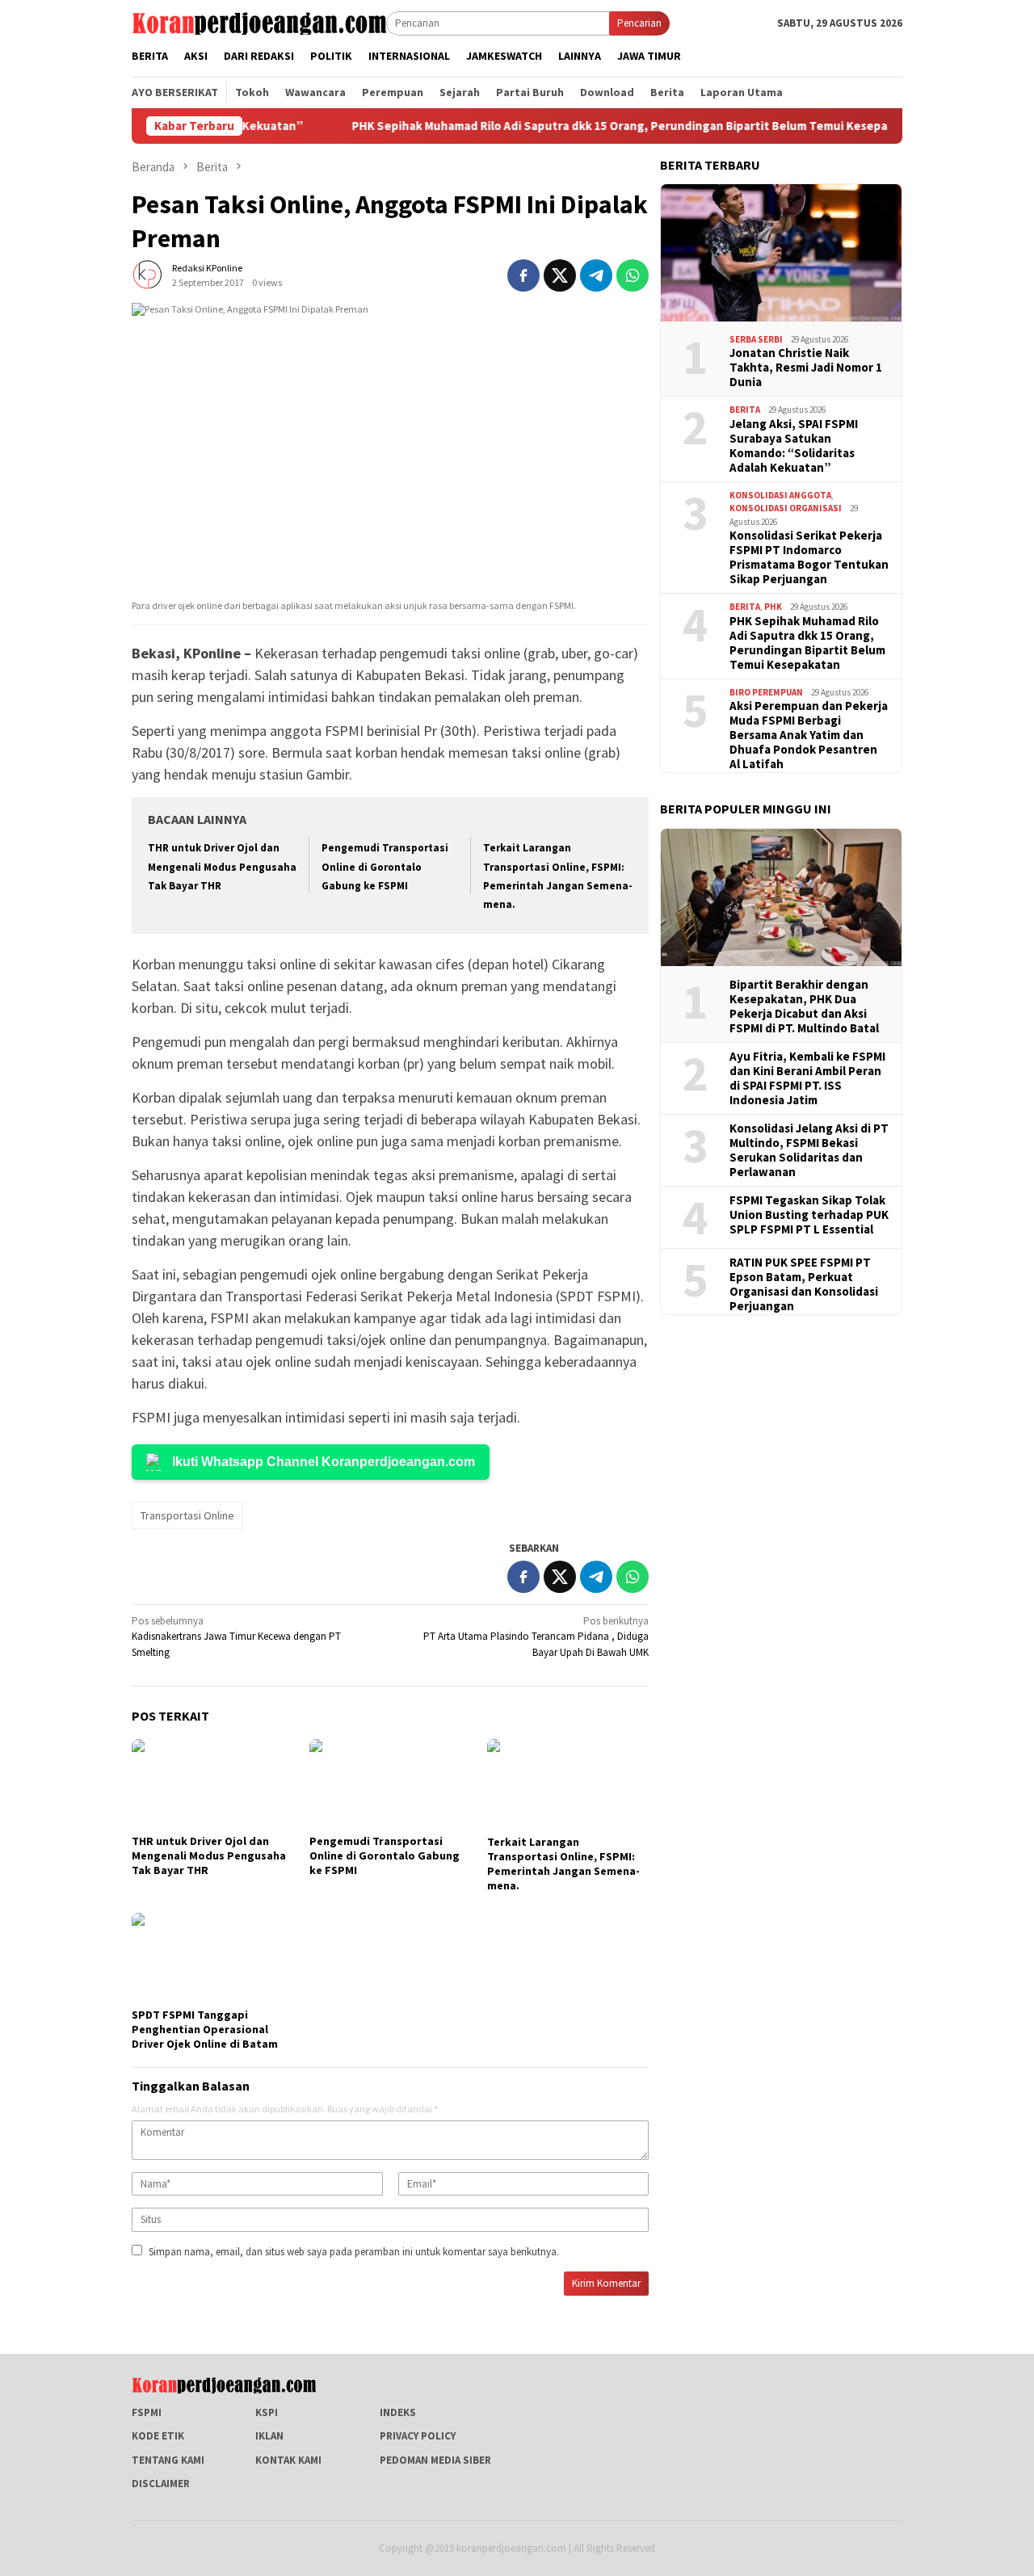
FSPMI (147, 2412)
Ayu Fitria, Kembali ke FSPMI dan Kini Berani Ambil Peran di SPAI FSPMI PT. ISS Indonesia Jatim (807, 1078)
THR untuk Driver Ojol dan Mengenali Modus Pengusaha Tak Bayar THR (222, 867)
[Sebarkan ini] (523, 275)
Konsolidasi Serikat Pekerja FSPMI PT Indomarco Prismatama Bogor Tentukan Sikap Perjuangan (809, 557)
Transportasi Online (187, 1515)
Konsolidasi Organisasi (786, 508)
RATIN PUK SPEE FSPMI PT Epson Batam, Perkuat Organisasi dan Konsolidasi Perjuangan (804, 1284)
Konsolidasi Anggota (780, 495)
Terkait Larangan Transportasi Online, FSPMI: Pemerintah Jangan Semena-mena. (563, 1864)
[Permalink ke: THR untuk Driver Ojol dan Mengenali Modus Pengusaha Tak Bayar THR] (212, 1784)
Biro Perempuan (766, 692)
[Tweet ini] (560, 275)
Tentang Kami (168, 2460)
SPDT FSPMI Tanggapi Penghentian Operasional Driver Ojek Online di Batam (205, 2029)
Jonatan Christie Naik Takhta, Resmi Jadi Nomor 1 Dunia (806, 368)
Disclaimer (161, 2484)
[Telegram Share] (596, 275)
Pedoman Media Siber (435, 2460)
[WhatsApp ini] (633, 275)
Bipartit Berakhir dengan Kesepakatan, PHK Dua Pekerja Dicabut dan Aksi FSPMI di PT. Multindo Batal (804, 1006)
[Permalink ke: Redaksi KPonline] (148, 274)
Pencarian (639, 23)
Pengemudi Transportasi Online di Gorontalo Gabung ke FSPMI (385, 867)
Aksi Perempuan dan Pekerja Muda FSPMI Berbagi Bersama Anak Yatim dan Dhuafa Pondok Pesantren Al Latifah (809, 735)
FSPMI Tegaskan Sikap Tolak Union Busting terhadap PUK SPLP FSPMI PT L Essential (809, 1215)
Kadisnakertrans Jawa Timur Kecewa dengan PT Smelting (236, 1637)
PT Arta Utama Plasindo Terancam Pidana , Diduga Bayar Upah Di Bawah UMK (536, 1637)
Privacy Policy (418, 2436)
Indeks (398, 2412)
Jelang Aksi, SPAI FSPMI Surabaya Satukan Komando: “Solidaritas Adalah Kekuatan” (794, 446)
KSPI (267, 2412)
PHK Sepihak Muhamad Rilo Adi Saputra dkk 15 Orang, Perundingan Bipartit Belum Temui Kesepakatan (551, 126)
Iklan (269, 2436)
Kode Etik (158, 2436)
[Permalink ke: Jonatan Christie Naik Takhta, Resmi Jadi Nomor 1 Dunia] (781, 253)
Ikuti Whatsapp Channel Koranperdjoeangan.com (324, 1462)
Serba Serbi (756, 339)
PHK (773, 607)
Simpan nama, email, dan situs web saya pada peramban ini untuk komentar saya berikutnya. (354, 2252)
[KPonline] (259, 22)
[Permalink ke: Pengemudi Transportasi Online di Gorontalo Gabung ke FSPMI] (390, 1784)
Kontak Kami (288, 2460)
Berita (745, 410)
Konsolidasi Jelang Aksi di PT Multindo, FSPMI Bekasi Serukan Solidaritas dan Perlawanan (809, 1150)
